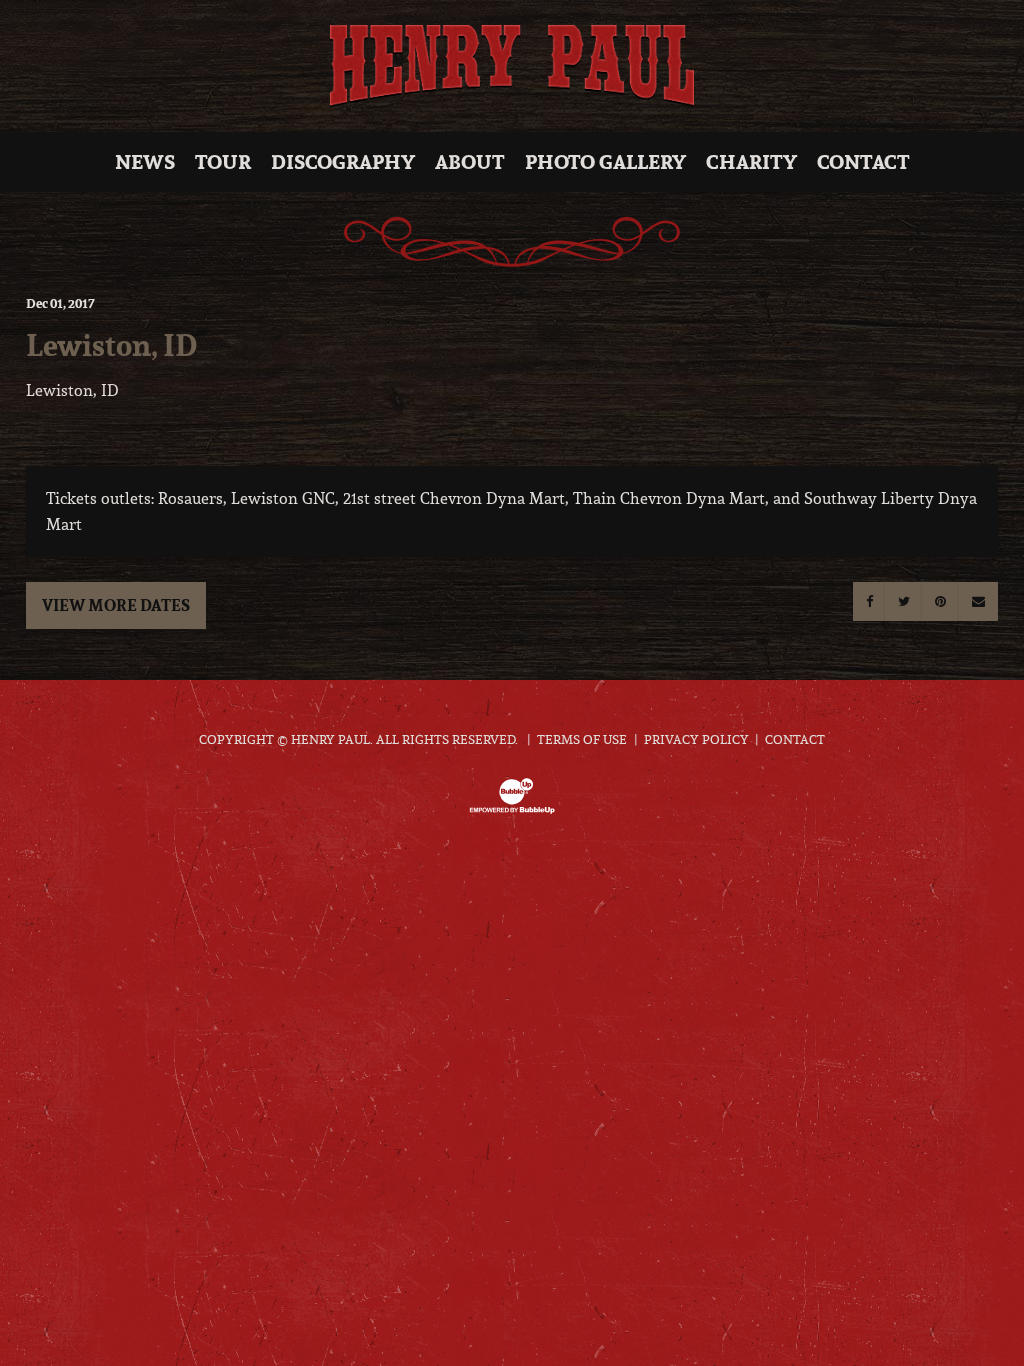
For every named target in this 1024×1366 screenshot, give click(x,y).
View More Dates (116, 605)
